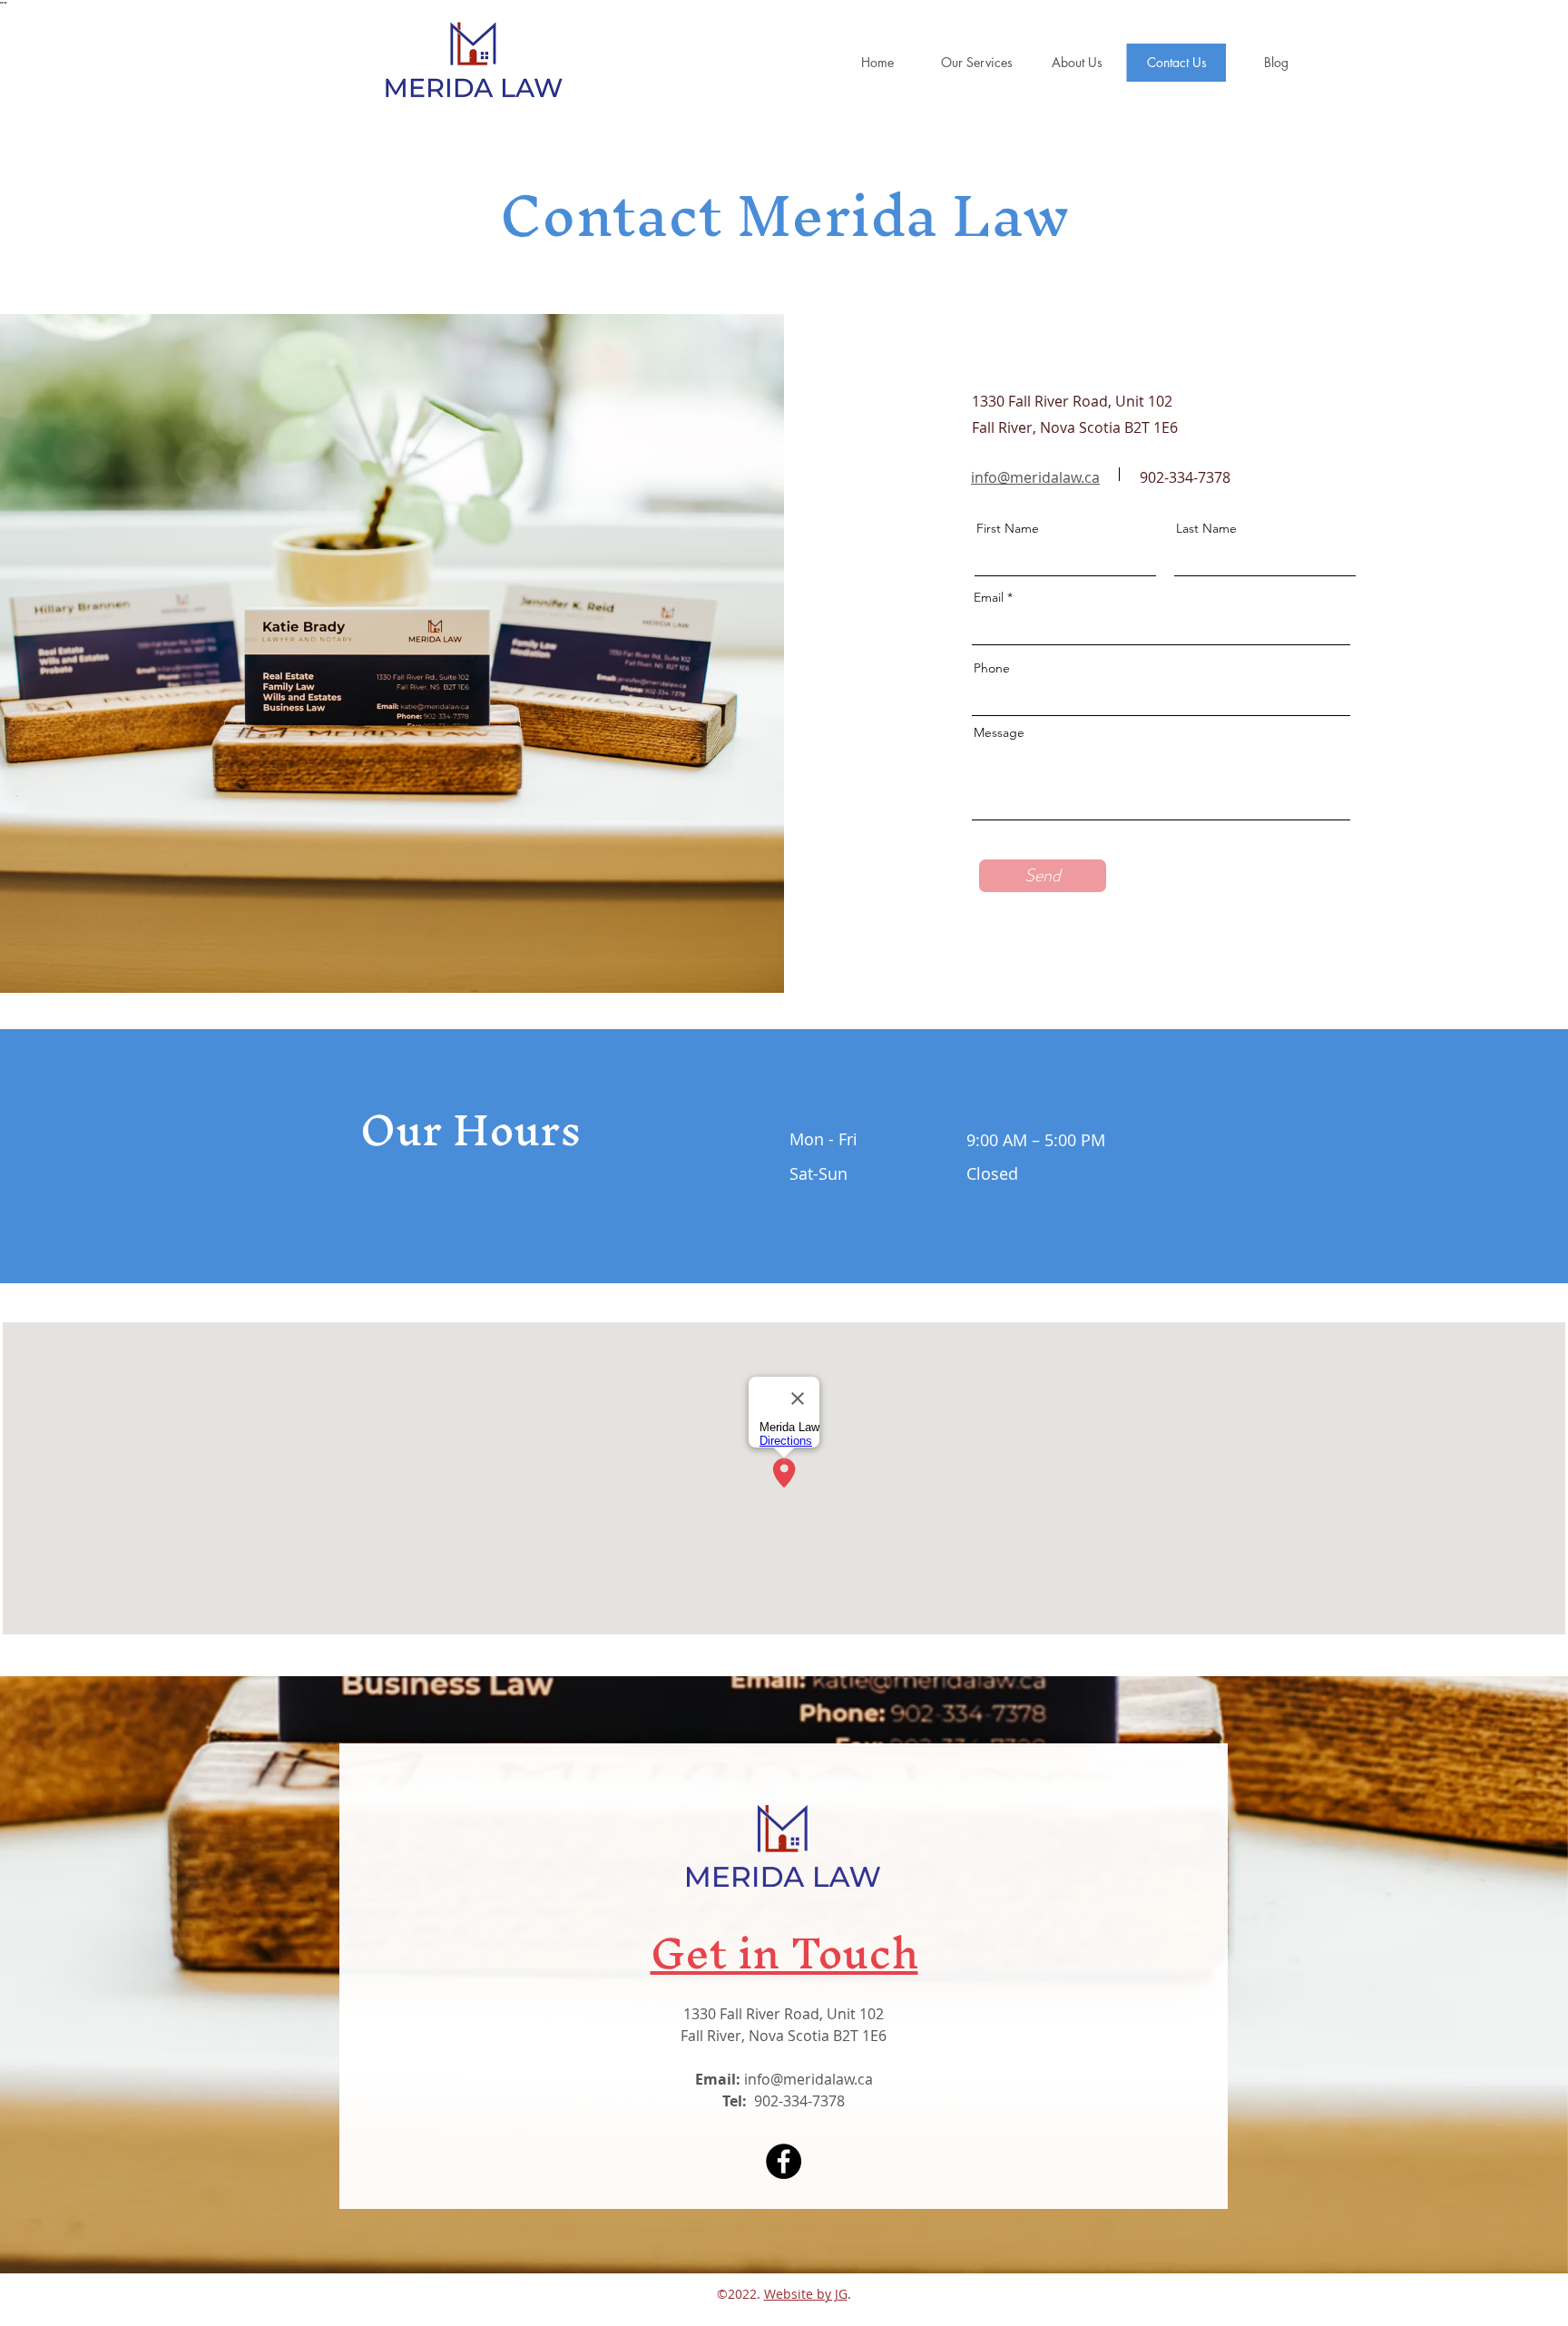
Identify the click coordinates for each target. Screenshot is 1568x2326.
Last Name (1206, 528)
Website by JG (806, 2294)
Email (989, 597)
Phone (992, 668)
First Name (1008, 528)
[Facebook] (784, 2161)
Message (999, 732)
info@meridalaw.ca (1035, 477)
